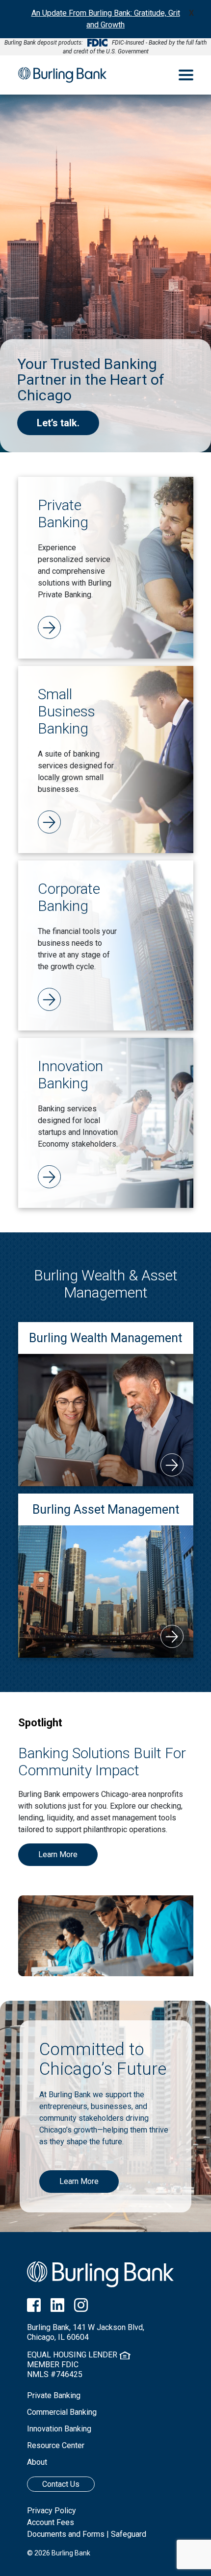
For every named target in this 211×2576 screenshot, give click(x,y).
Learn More (58, 1854)
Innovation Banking (59, 2429)
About (37, 2462)
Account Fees (51, 2522)
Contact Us (61, 2484)
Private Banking (54, 2395)
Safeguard (129, 2534)
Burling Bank (62, 75)
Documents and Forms (66, 2534)
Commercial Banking (62, 2412)
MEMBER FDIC (53, 2365)
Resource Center (56, 2445)
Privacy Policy (52, 2511)
